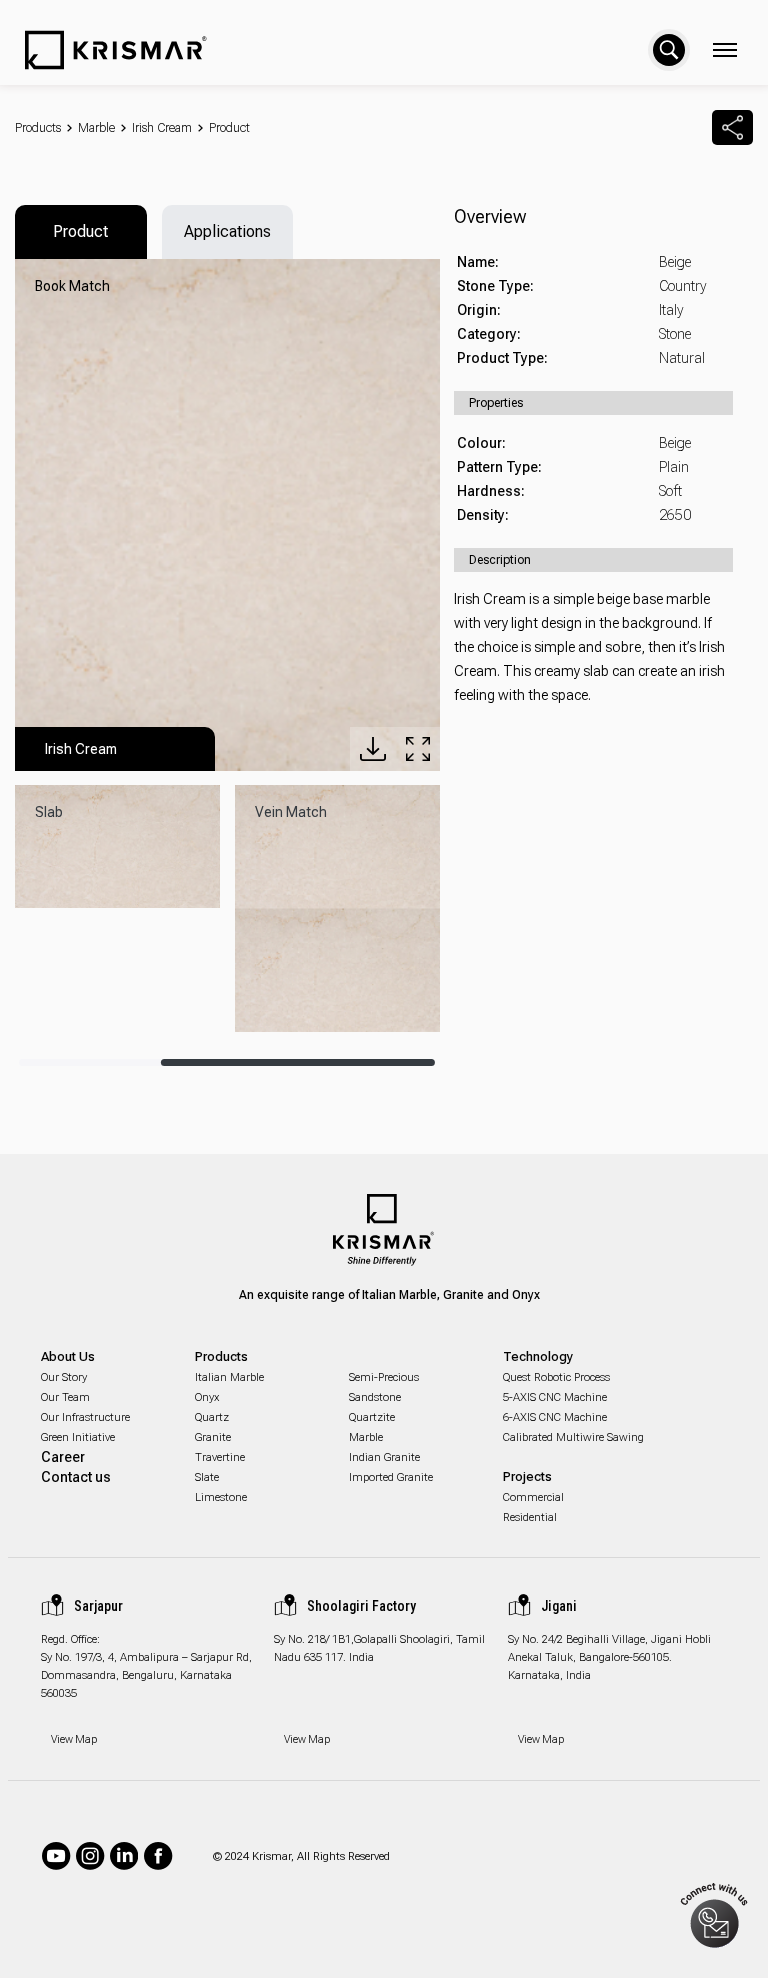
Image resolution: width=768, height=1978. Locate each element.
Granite (213, 1437)
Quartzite (372, 1417)
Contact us (76, 1477)
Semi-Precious (384, 1377)
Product (229, 128)
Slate (207, 1477)
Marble (96, 128)
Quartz (212, 1417)
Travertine (220, 1457)
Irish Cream (162, 128)
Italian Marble (229, 1377)
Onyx (207, 1397)
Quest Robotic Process (556, 1377)
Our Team (65, 1397)
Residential (530, 1517)
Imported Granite (391, 1477)
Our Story (64, 1377)
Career (63, 1457)
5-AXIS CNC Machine (555, 1397)
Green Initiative (78, 1437)
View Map (74, 1739)
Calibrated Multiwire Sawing (573, 1437)
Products (38, 128)
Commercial (533, 1497)
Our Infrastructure (85, 1417)
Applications (227, 231)
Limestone (221, 1497)
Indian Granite (384, 1457)
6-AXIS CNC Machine (555, 1417)
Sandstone (375, 1397)
